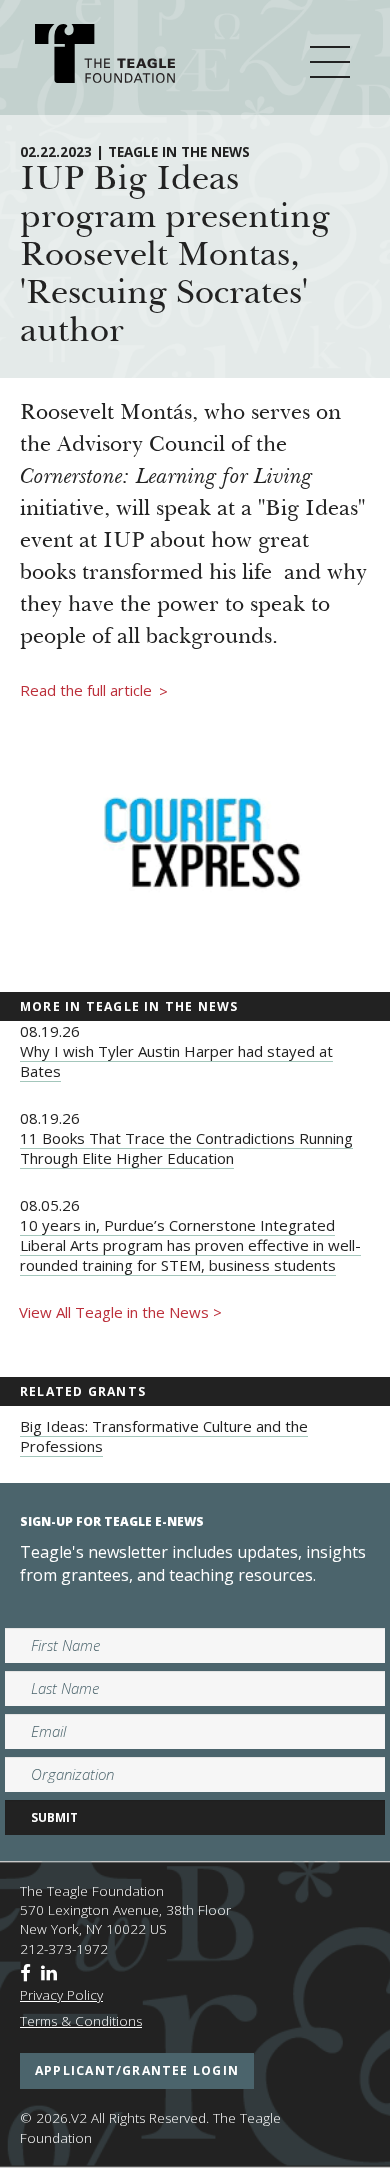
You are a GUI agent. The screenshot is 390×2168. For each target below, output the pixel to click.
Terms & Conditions (81, 2021)
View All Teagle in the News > (120, 1312)
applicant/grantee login (137, 2070)
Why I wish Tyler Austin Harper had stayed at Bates (176, 1061)
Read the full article (94, 691)
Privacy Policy (61, 1995)
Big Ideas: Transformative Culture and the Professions (164, 1436)
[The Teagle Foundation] (105, 56)
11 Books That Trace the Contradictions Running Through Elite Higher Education (186, 1148)
